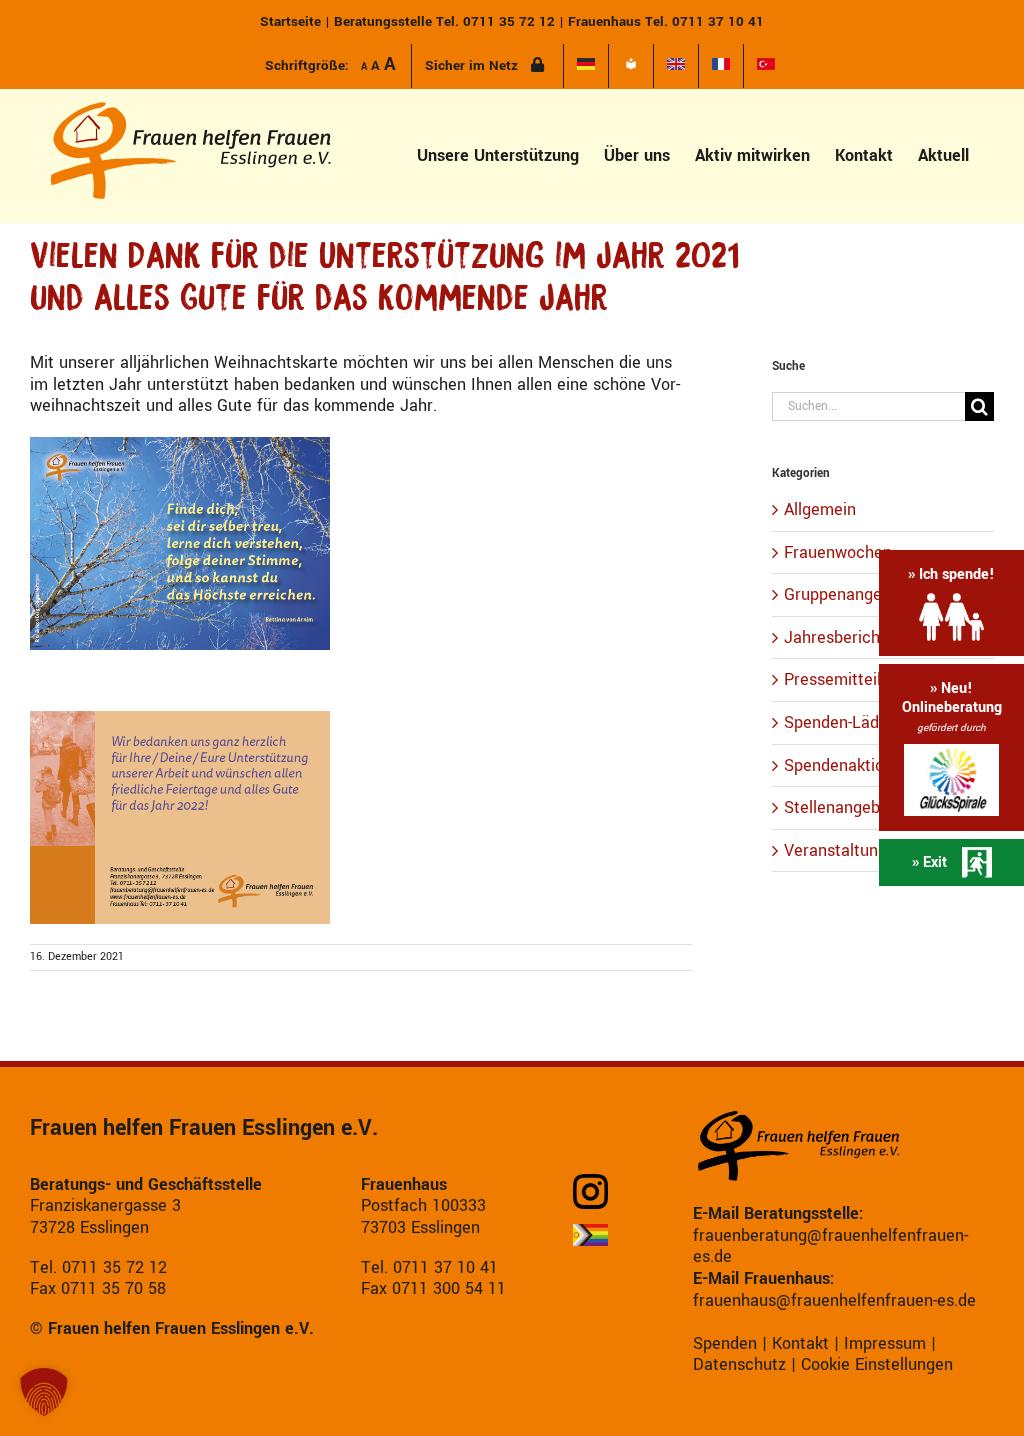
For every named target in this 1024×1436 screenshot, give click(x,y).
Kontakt (800, 1343)
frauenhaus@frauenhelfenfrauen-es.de (834, 1300)
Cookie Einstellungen (877, 1364)
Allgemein (820, 510)
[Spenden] (951, 602)
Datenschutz (739, 1364)
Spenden (725, 1343)
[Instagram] (598, 1191)
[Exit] (951, 862)
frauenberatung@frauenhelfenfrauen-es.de (830, 1246)
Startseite (290, 21)
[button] (44, 1392)
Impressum (885, 1343)
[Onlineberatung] (951, 747)
